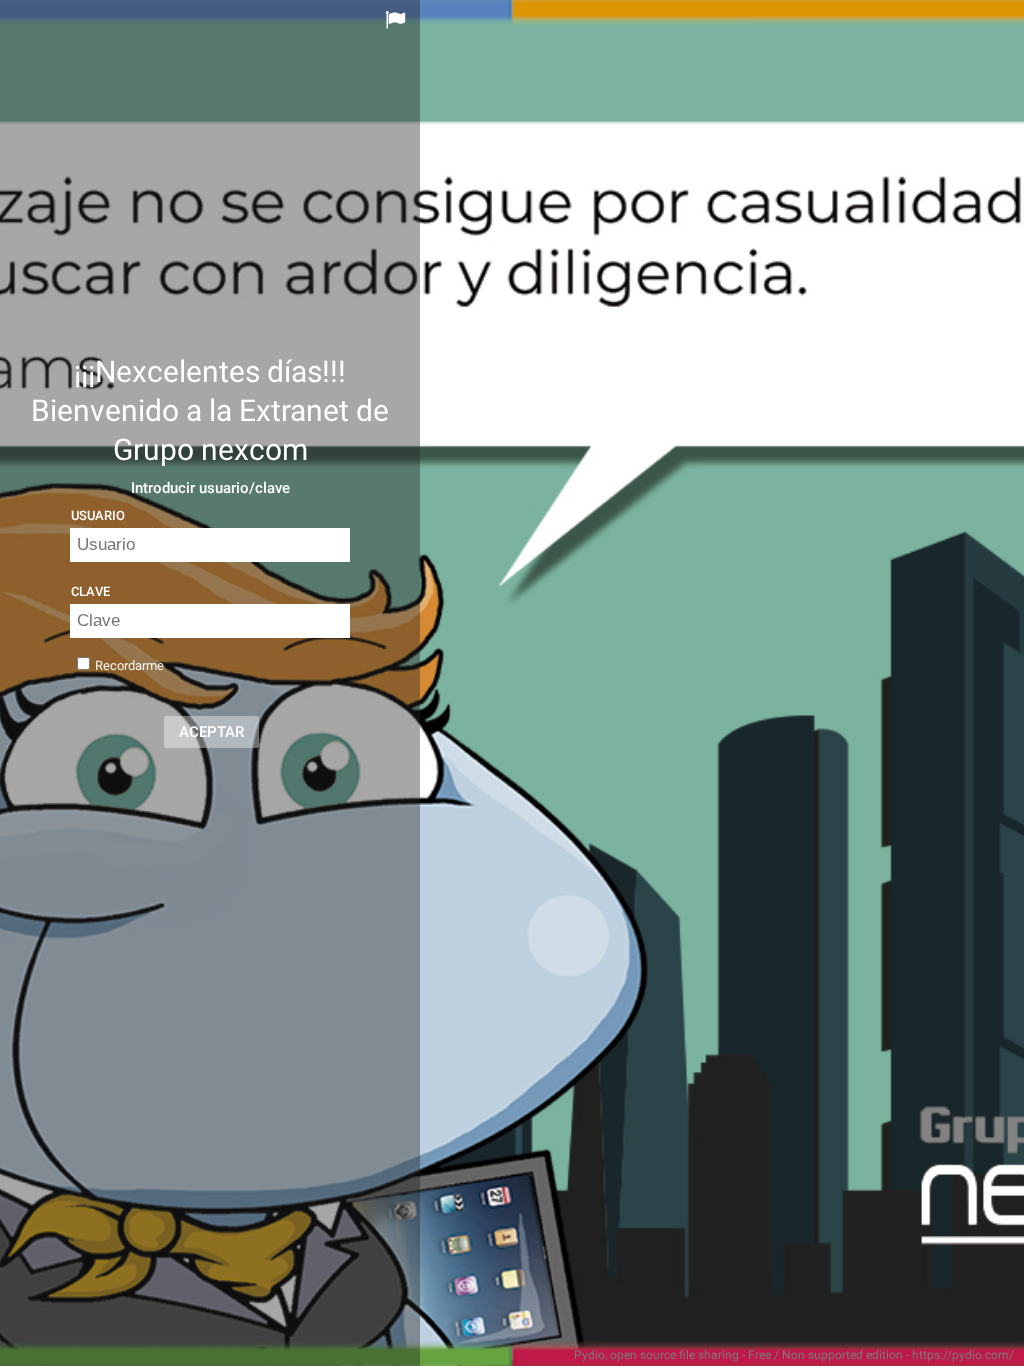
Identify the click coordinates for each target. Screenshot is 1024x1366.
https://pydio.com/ (963, 1355)
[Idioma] (397, 20)
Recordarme (129, 665)
